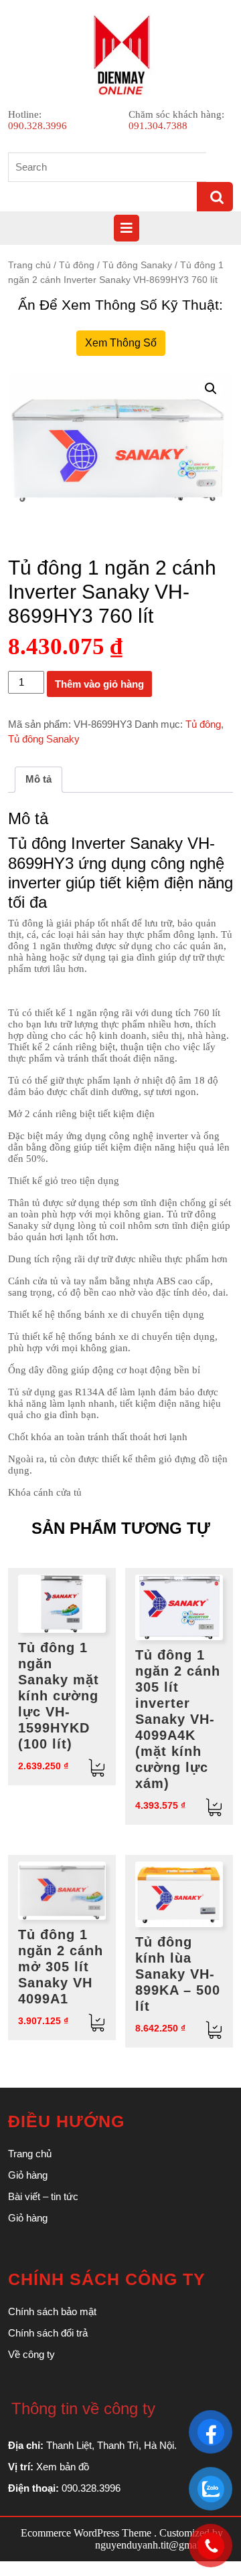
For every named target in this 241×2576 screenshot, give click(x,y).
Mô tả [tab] (38, 779)
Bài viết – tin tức (43, 2196)
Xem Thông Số (121, 343)
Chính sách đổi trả (48, 2333)
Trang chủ (29, 265)
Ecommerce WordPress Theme (86, 2533)
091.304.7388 (158, 126)
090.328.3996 (37, 126)
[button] (211, 389)
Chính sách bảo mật (52, 2311)
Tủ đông (77, 265)
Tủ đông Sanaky (137, 265)
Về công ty (31, 2354)
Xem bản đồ (63, 2467)
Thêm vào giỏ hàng (99, 684)
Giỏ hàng (28, 2175)
